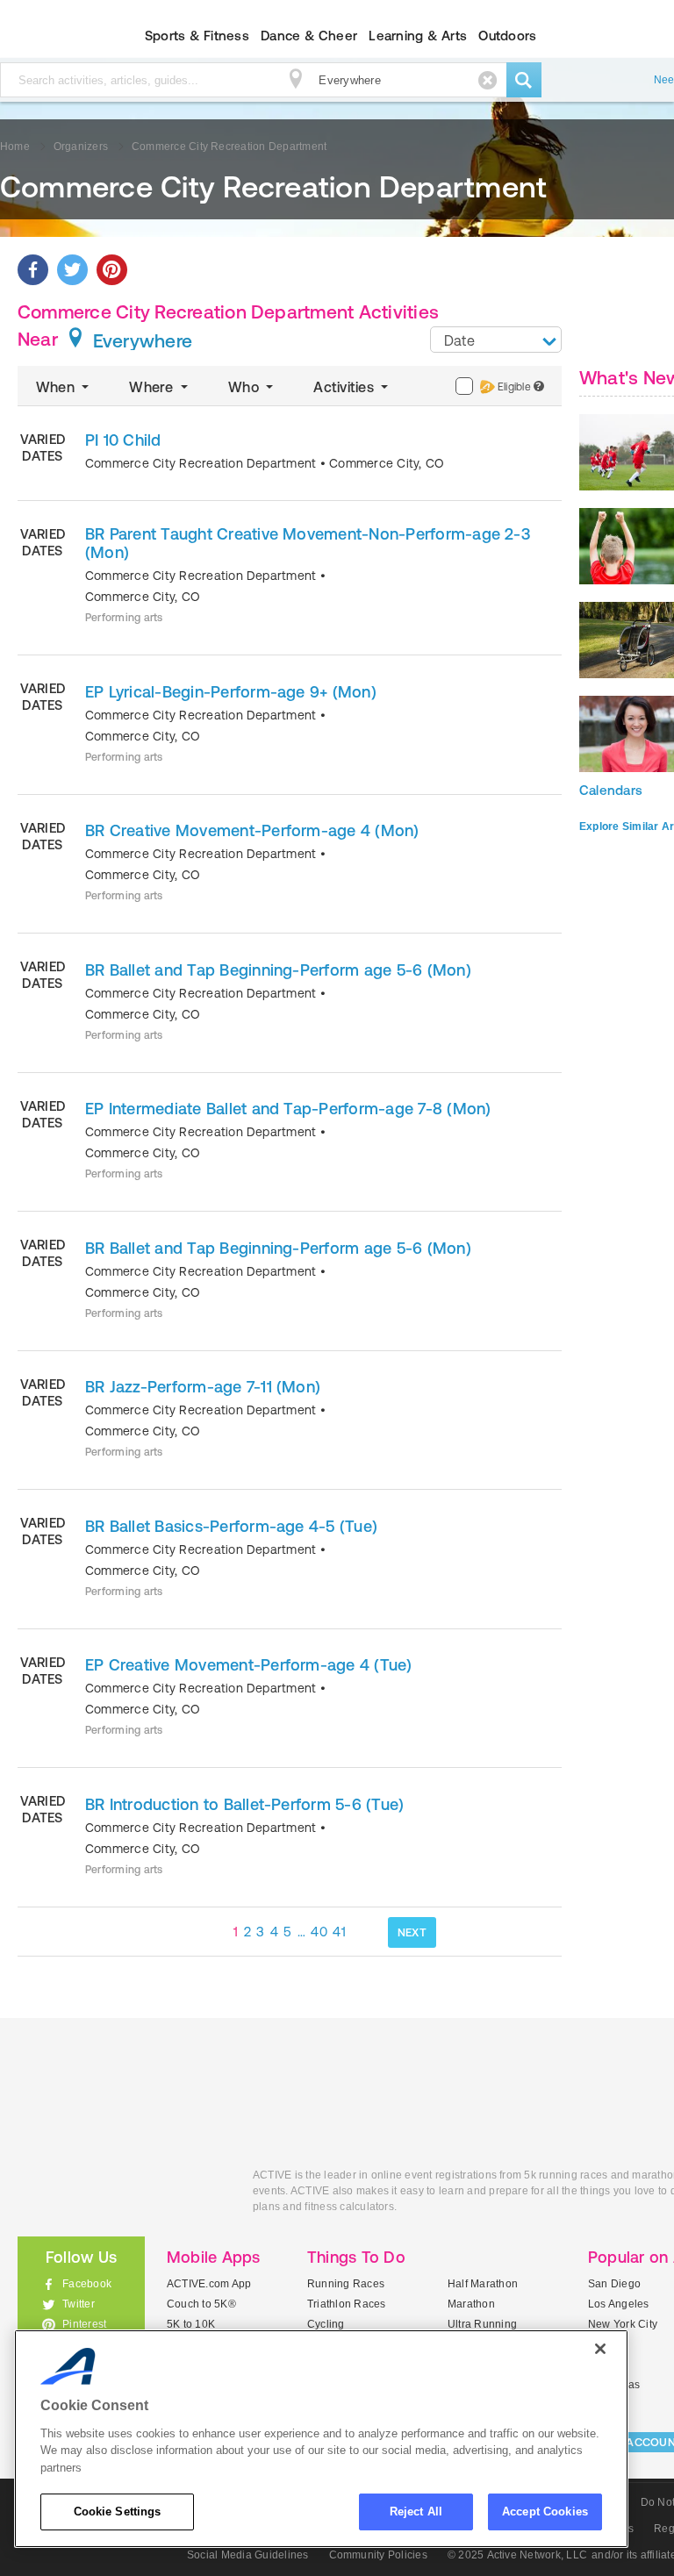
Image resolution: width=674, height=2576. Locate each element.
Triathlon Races (347, 2304)
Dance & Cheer (309, 36)
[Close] (600, 2349)
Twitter (79, 2304)
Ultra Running (482, 2324)
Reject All (416, 2512)
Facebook (87, 2284)
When (57, 387)
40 (319, 1932)
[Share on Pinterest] (112, 270)
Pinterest (84, 2324)
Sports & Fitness (197, 36)
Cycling (326, 2324)
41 (339, 1932)
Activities (345, 387)
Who (245, 387)
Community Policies (378, 2555)
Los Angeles (619, 2304)
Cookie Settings (118, 2512)
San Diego (614, 2284)
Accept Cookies (545, 2512)
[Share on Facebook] (33, 270)
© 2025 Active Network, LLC (517, 2555)
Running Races (346, 2284)
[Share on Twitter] (72, 270)
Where (153, 387)
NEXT (412, 1932)
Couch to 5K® (201, 2304)
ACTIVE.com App (209, 2284)
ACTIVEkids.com (122, 2195)
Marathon (471, 2304)
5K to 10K (191, 2324)
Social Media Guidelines (248, 2555)
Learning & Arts (418, 36)
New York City (623, 2324)
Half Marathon (483, 2284)
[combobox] (496, 340)
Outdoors (507, 36)
